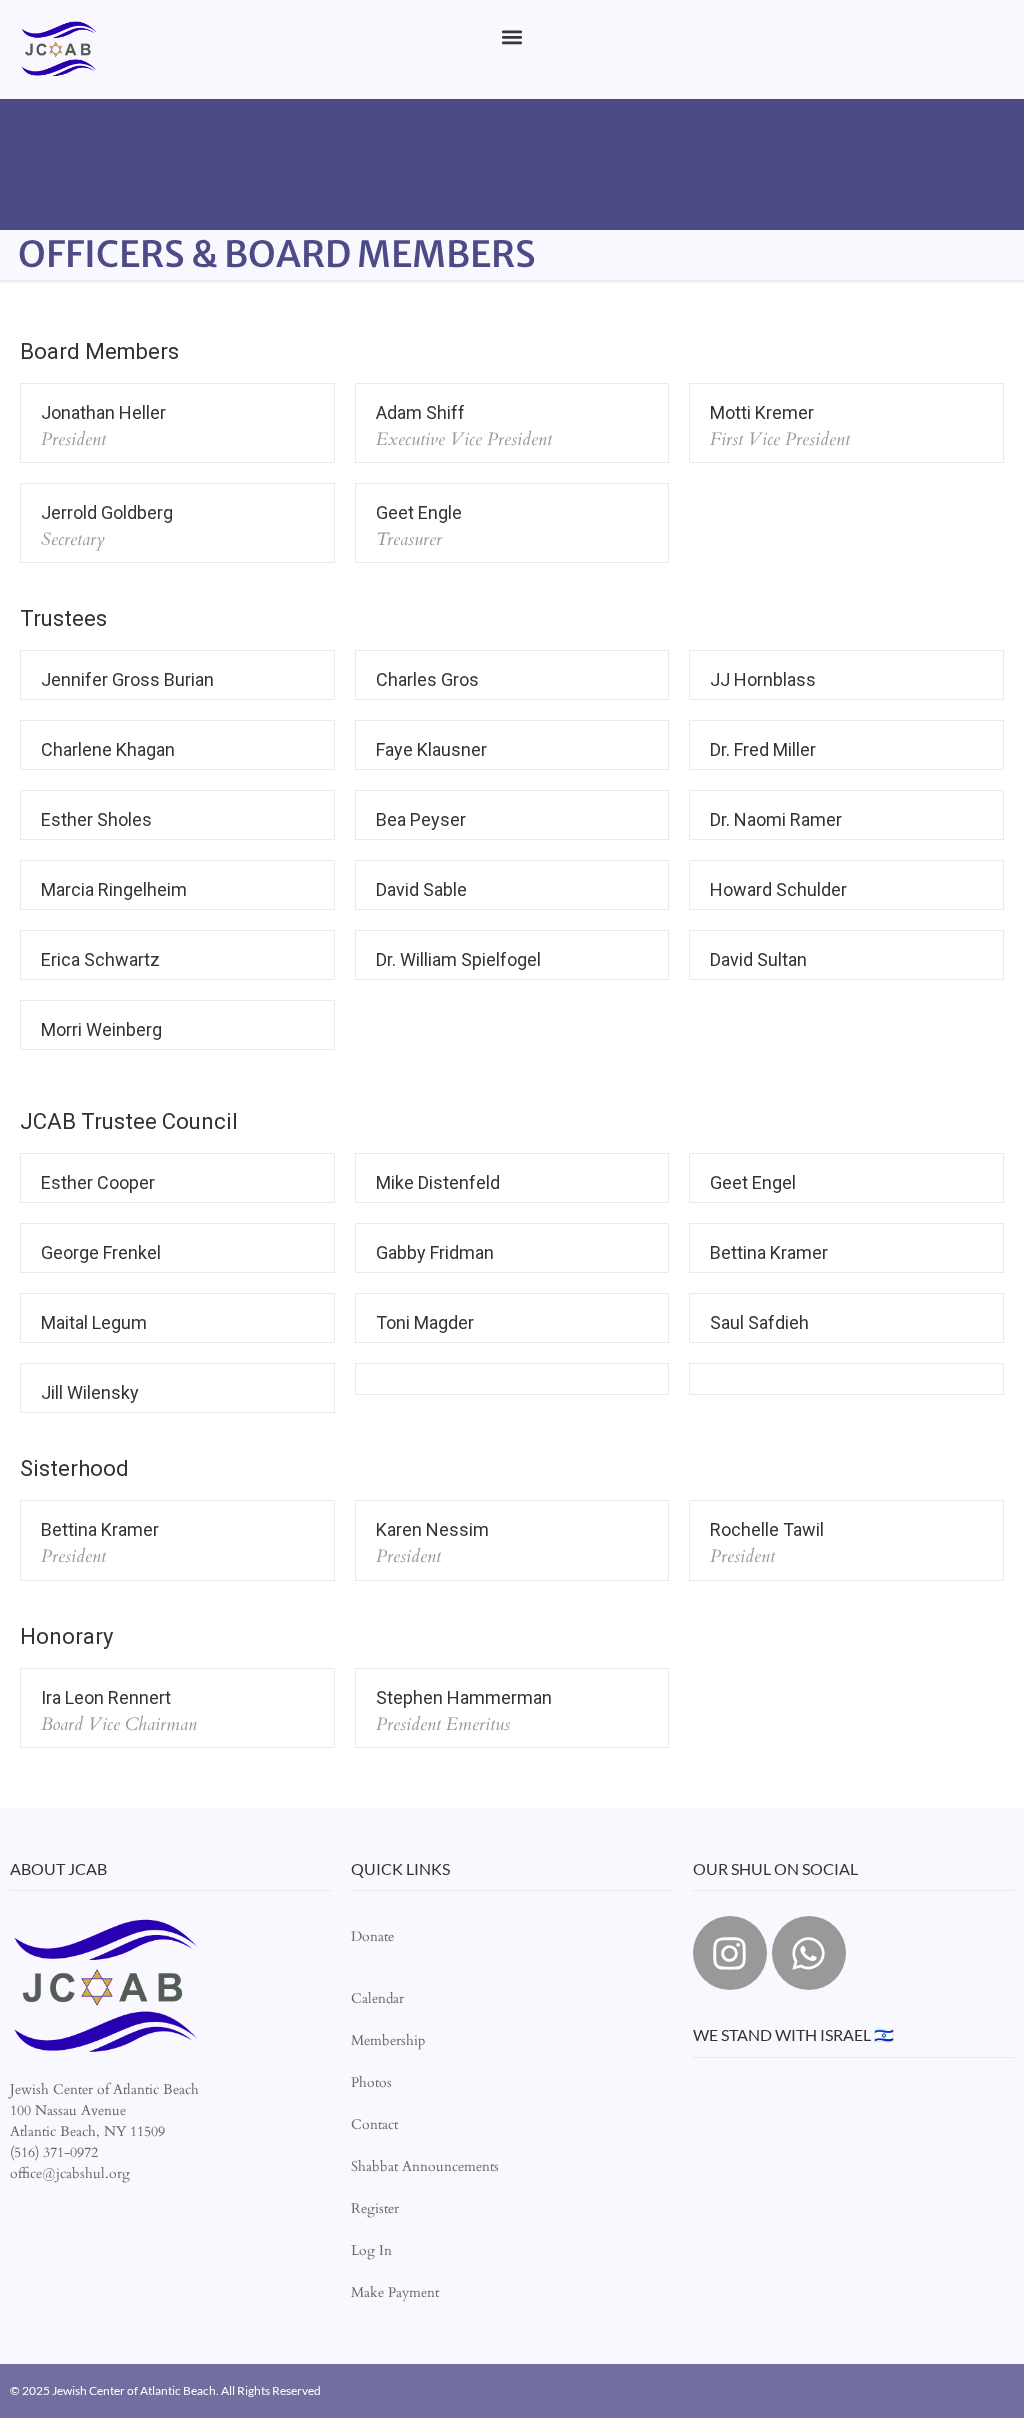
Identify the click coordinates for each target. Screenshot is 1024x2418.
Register (375, 2208)
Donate (372, 1936)
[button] (512, 36)
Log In (371, 2250)
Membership (388, 2040)
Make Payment (395, 2292)
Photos (371, 2082)
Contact (374, 2124)
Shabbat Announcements (425, 2166)
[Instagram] (730, 1953)
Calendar (377, 1998)
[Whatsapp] (809, 1953)
